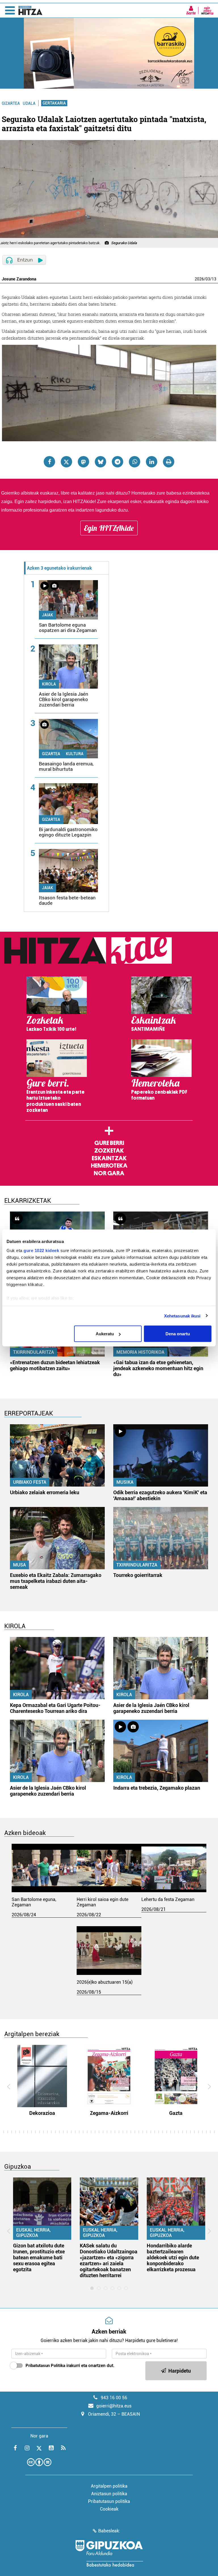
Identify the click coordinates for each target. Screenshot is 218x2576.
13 (214, 279)
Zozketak (109, 1151)
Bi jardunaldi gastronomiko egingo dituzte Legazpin (68, 832)
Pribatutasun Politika (45, 2366)
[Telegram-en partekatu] (118, 462)
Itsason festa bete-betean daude (67, 900)
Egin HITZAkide (109, 528)
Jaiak (48, 615)
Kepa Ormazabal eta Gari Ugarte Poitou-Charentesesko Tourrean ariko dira (55, 1708)
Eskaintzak (109, 1158)
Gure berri (109, 1143)
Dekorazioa (42, 2113)
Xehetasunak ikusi (182, 1316)
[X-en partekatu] (66, 462)
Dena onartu (178, 1334)
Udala (29, 103)
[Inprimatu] (169, 462)
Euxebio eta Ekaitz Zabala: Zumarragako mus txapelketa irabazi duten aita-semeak (56, 1581)
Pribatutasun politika (109, 2501)
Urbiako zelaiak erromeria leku (45, 1492)
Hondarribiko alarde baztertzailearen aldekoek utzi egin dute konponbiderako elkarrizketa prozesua (173, 2257)
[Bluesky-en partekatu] (100, 462)
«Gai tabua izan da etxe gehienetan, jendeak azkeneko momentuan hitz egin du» (158, 1368)
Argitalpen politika (109, 2486)
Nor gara (109, 1173)
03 (208, 279)
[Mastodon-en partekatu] (83, 462)
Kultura (75, 754)
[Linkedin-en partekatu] (152, 462)
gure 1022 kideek (41, 1250)
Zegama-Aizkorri (109, 2113)
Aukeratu (105, 1334)
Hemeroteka (109, 1166)
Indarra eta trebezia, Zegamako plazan (157, 1788)
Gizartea (11, 103)
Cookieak (109, 2509)
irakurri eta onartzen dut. (70, 2366)
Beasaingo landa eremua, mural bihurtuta (66, 766)
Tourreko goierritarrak (138, 1575)
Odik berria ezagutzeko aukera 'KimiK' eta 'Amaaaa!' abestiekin (160, 1495)
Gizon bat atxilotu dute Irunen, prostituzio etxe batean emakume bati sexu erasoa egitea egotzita (39, 2257)
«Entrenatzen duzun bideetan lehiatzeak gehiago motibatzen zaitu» (55, 1365)
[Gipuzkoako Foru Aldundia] (109, 2553)
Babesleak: (109, 2531)
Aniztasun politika (109, 2494)
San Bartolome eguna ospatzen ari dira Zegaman (68, 628)
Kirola (49, 684)
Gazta (176, 2113)
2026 (199, 279)
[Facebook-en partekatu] (49, 462)
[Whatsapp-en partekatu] (135, 462)
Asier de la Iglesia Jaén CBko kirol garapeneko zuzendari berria (64, 699)
